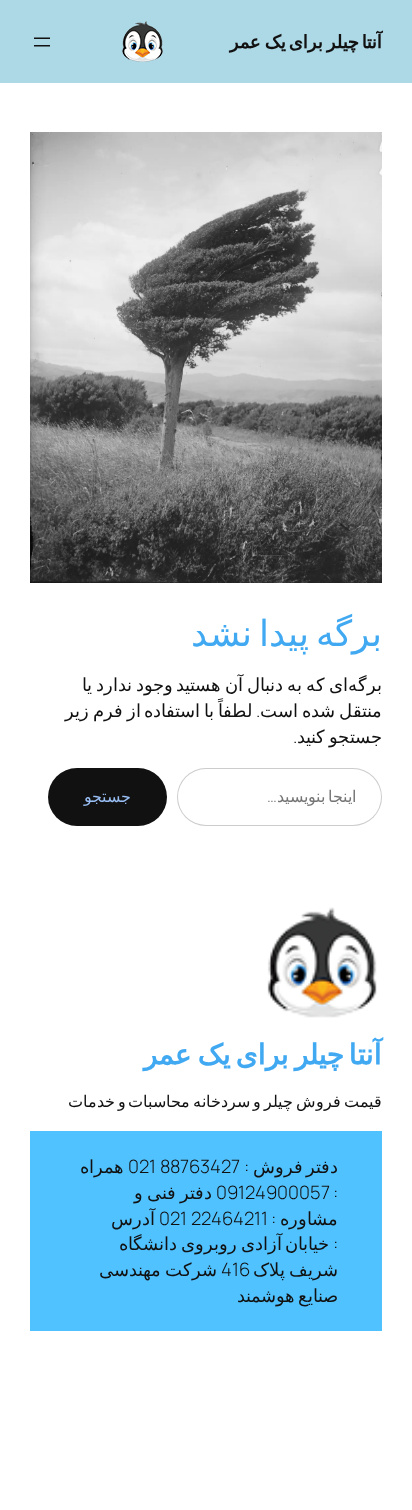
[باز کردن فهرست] (42, 42)
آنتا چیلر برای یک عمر (306, 41)
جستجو (107, 796)
